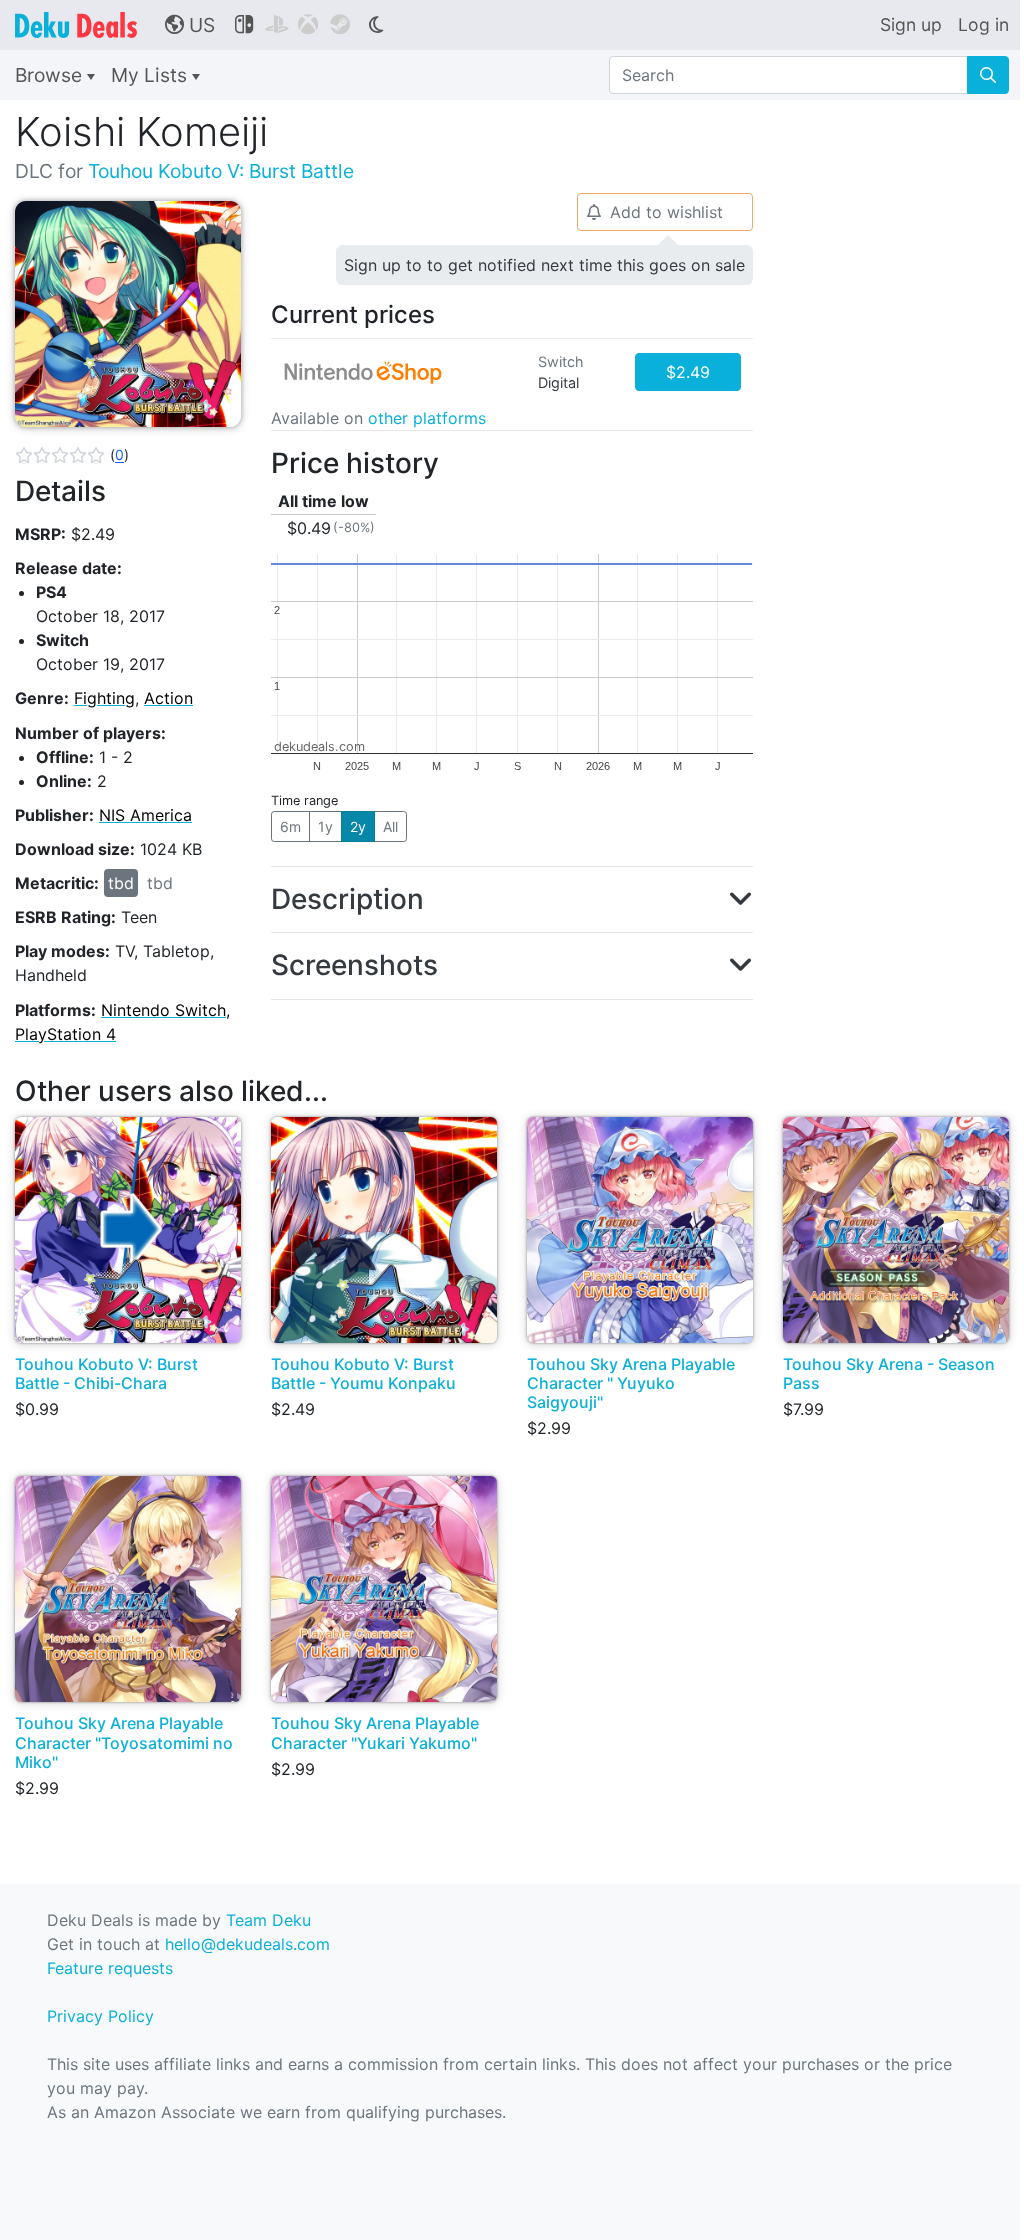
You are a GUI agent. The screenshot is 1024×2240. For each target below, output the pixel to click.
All (390, 826)
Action (168, 698)
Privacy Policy (100, 2016)
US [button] (190, 25)
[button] (72, 455)
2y (358, 826)
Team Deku (268, 1920)
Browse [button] (51, 75)
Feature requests (110, 1968)
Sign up (911, 24)
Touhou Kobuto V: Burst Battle (221, 171)
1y (325, 826)
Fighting (104, 698)
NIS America (145, 815)
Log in (983, 24)
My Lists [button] (151, 75)
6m (290, 826)
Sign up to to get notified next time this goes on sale (544, 265)
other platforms (427, 418)
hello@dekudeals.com (247, 1944)
